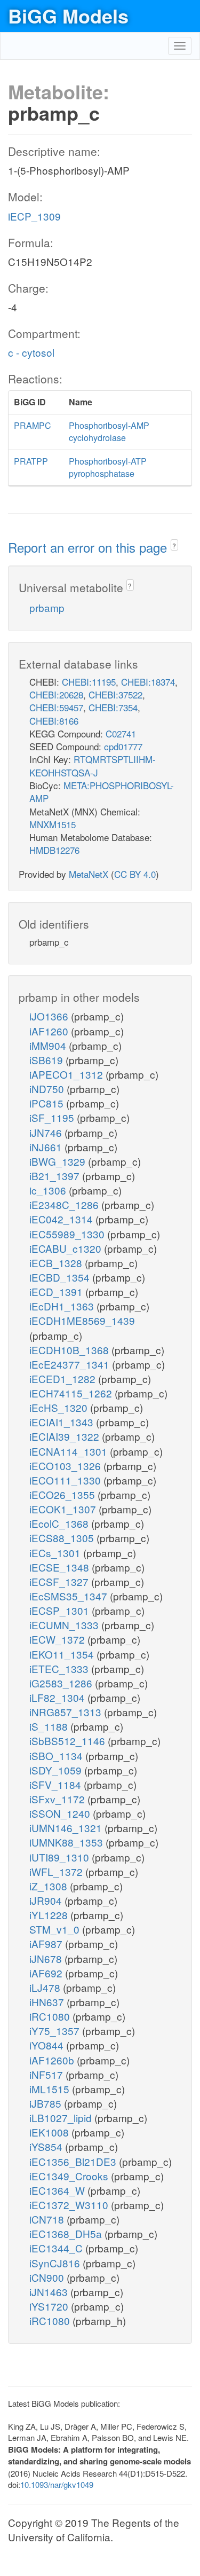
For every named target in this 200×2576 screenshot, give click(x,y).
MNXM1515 (53, 824)
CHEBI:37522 (115, 694)
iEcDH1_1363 (63, 1306)
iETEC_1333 (60, 1668)
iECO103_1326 (66, 1466)
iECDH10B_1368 (70, 1350)
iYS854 (47, 2146)
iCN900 (48, 2277)
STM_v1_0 (56, 1929)
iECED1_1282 (64, 1379)
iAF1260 (50, 1031)
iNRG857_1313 (67, 1712)
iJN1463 (50, 2292)
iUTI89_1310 (61, 1857)
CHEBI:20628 (56, 694)
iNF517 (47, 2074)
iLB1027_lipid (62, 2118)
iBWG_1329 (59, 1161)
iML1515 (51, 2089)
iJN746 (47, 1132)
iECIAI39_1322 (66, 1436)
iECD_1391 (57, 1291)
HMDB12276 (54, 850)
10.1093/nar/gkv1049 (57, 2484)
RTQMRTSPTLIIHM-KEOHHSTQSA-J (93, 765)
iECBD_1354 (61, 1277)
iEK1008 (50, 2132)
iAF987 (47, 1943)
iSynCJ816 (56, 2263)
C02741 (121, 733)
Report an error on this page (89, 547)
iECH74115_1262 (72, 1393)
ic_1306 (49, 1190)
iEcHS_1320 (60, 1407)
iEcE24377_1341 (71, 1364)
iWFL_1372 (57, 1871)
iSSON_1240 (61, 1813)
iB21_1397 (56, 1176)
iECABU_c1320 (67, 1248)
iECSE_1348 (61, 1567)
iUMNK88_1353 (67, 1842)
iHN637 (48, 2002)
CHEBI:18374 (148, 682)
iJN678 (47, 1958)
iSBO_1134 (57, 1756)
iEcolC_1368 (60, 1523)
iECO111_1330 (66, 1480)
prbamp (47, 607)
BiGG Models (68, 15)
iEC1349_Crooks (70, 2176)
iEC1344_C (57, 2248)
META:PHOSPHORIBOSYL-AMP (102, 792)
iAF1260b (53, 2060)
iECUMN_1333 (65, 1625)
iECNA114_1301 (70, 1451)
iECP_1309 (34, 216)
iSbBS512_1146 (69, 1741)
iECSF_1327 (60, 1581)
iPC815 (48, 1103)
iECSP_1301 (61, 1610)
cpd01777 (123, 746)
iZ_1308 (50, 1886)
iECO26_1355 (63, 1494)
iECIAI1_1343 (63, 1422)
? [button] (174, 545)
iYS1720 (50, 2306)
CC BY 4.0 (135, 874)
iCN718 (48, 2219)
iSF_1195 (53, 1117)
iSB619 (47, 1060)
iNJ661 (47, 1147)
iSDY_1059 (57, 1770)
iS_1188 (50, 1726)
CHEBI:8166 (54, 721)
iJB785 (47, 2103)
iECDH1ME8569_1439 (82, 1320)
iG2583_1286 (62, 1683)
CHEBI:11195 (89, 682)
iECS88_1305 (63, 1538)
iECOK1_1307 (64, 1509)
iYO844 (48, 2045)
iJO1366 (50, 1016)
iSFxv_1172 (58, 1799)
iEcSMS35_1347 (70, 1596)
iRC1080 (51, 2016)
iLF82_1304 (58, 1697)
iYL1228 (50, 1915)
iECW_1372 (58, 1639)
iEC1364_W (58, 2190)
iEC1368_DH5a (67, 2233)
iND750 (48, 1089)
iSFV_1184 (57, 1784)
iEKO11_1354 (63, 1654)
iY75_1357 (56, 2031)
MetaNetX (89, 874)
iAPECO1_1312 (67, 1074)
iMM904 (49, 1045)
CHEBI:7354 (113, 707)
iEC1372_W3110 (70, 2205)
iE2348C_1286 (65, 1204)
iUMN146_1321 (67, 1828)
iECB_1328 (57, 1263)
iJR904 (47, 1900)
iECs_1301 (56, 1553)
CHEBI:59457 (56, 707)
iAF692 (47, 1973)
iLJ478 (46, 1987)
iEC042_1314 (62, 1219)
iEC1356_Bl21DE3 (74, 2161)
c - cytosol (31, 352)
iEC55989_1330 (68, 1234)
